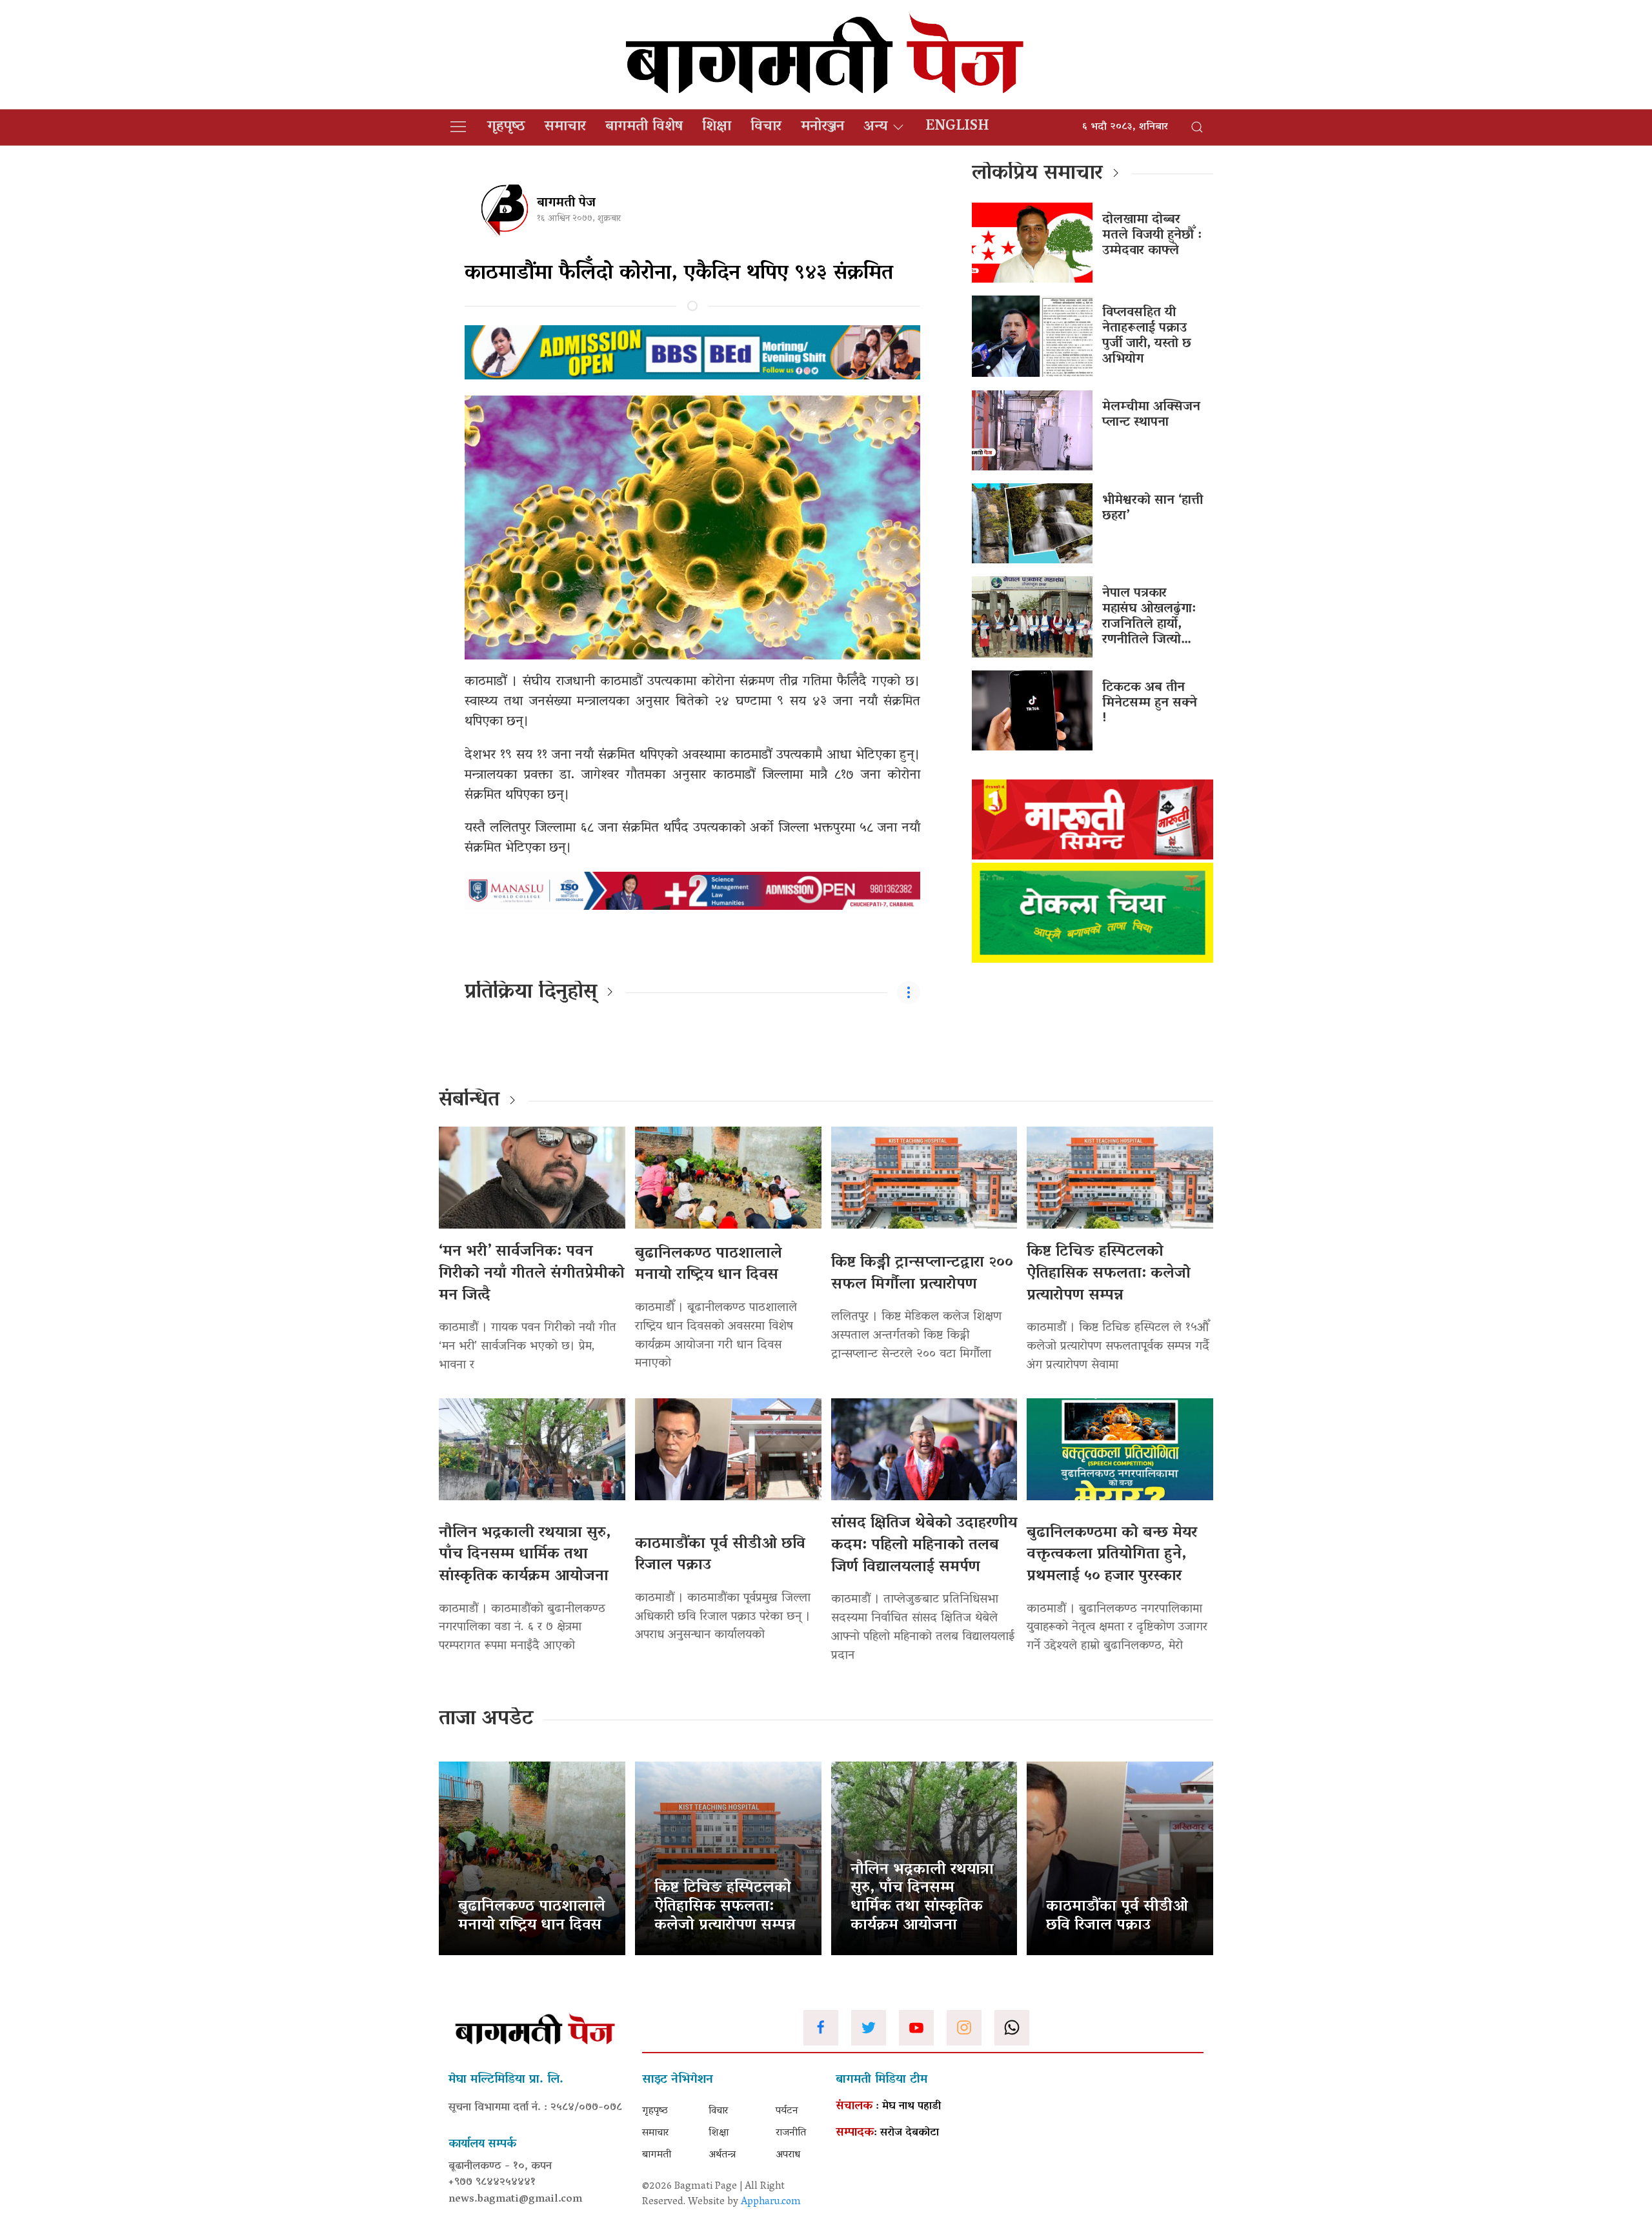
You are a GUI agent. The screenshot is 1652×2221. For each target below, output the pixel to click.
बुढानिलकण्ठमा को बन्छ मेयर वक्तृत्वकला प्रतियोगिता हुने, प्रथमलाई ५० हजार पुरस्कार (1112, 1555)
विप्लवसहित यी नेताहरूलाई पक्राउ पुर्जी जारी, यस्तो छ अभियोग (1147, 336)
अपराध (788, 2155)
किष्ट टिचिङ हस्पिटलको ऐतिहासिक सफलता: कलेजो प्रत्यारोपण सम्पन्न (1109, 1274)
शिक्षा (717, 127)
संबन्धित (469, 1101)
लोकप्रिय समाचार (1037, 174)
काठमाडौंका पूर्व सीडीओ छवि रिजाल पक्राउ (720, 1555)
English (957, 127)
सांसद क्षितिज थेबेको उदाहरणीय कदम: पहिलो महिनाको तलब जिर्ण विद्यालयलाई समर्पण (924, 1545)
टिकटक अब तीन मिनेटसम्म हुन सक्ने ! (1150, 703)
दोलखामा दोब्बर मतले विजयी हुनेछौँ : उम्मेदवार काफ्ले (1152, 236)
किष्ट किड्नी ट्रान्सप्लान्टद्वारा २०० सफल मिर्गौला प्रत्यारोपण (922, 1274)
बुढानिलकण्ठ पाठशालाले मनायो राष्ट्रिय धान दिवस (709, 1265)
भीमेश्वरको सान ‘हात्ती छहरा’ (1153, 508)
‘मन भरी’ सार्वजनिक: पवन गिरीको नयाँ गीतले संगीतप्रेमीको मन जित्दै (532, 1274)
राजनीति (791, 2133)
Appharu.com (771, 2202)
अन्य (875, 127)
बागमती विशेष (644, 127)
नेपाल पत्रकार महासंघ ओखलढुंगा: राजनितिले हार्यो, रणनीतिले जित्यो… (1149, 617)
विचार (766, 127)
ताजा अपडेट (486, 1720)
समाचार (565, 127)
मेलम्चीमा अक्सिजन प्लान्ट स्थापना (1151, 415)
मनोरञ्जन (822, 127)
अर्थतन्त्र (722, 2155)
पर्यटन (787, 2111)
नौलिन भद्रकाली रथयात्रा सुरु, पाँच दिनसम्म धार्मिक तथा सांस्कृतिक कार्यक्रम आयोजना (525, 1555)
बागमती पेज (566, 203)
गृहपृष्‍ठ (506, 127)
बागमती (657, 2155)
